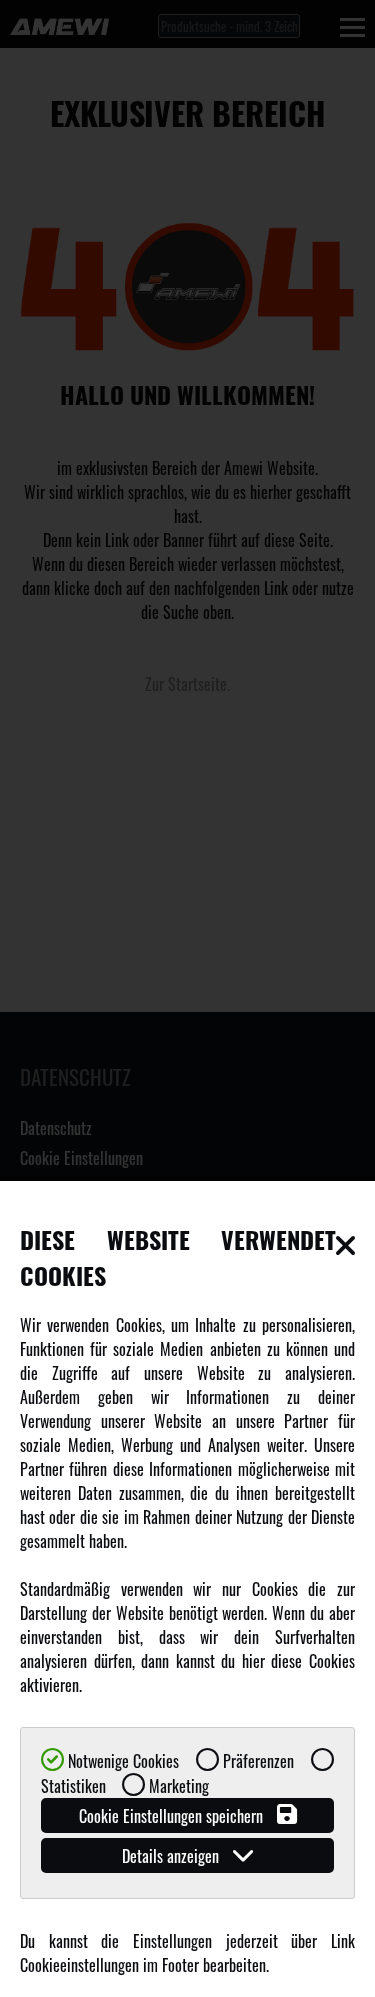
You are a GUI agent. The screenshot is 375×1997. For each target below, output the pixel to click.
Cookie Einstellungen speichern (173, 1816)
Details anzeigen (172, 1856)
